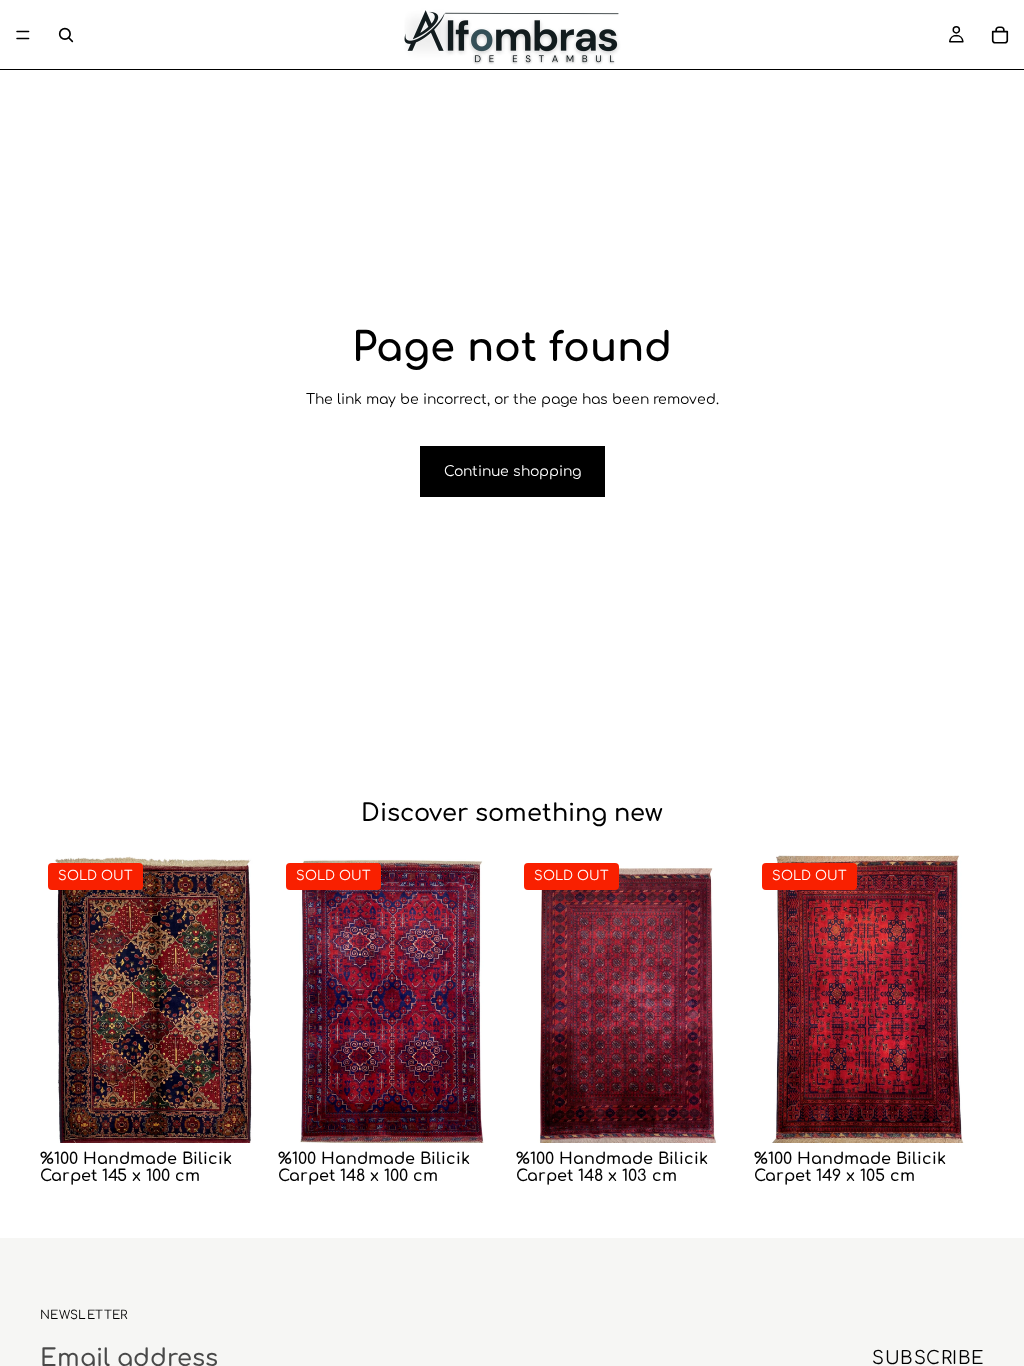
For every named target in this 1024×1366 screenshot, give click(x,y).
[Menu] (23, 35)
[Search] (66, 35)
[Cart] (1000, 35)
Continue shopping (512, 471)
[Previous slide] (62, 999)
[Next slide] (248, 999)
